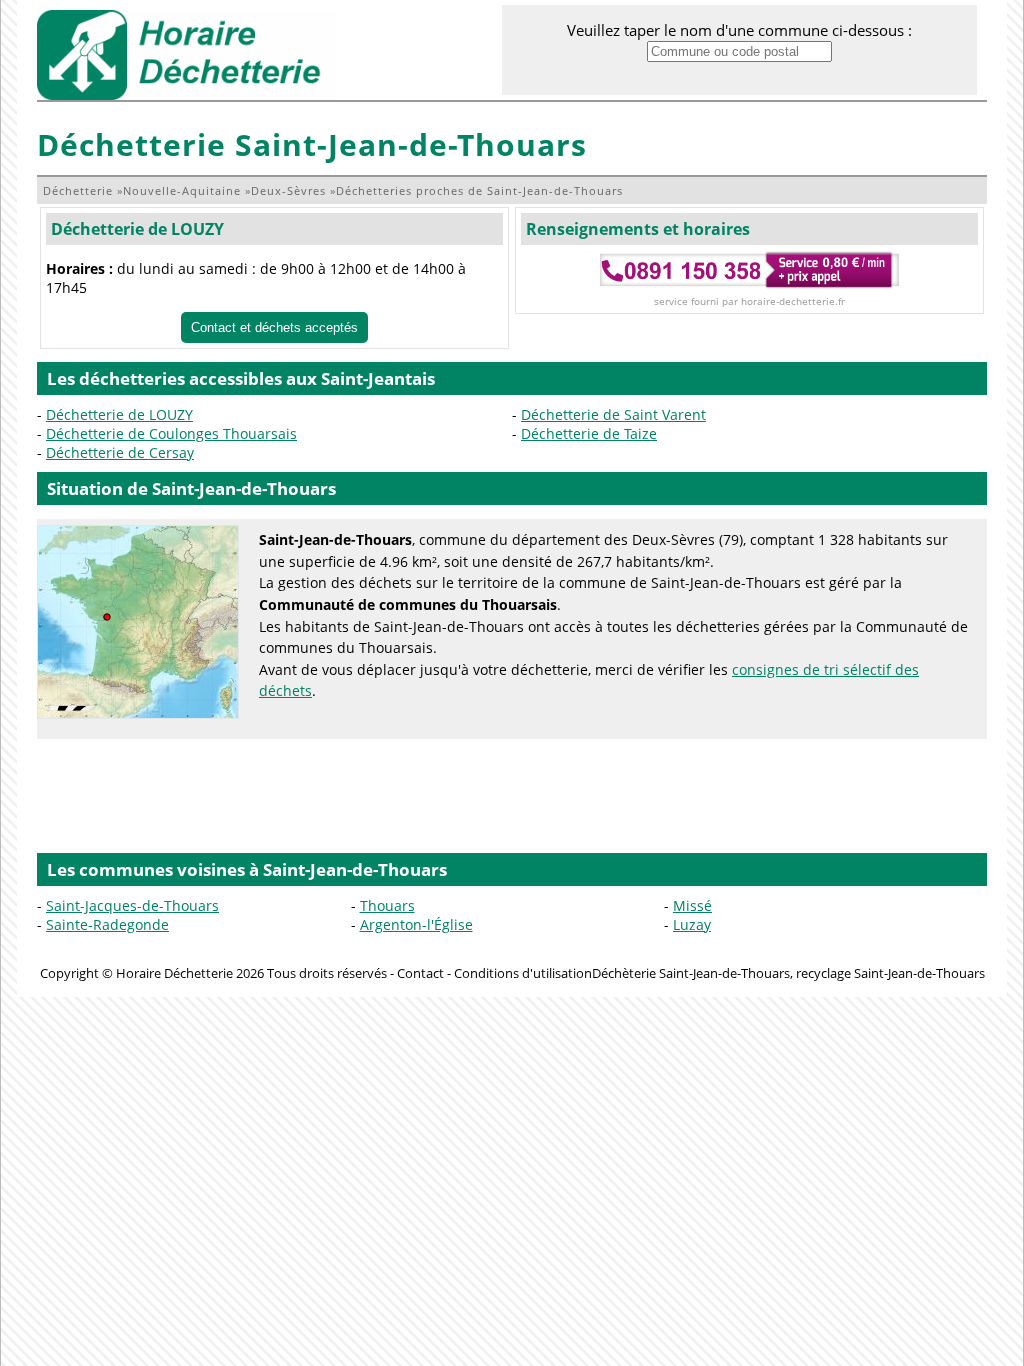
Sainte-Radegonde (107, 924)
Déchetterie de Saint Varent (613, 414)
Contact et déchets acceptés (274, 327)
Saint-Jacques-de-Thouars (132, 905)
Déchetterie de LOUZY (137, 229)
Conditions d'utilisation (523, 973)
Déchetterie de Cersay (120, 452)
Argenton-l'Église (416, 924)
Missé (692, 905)
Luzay (692, 924)
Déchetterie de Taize (589, 433)
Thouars (387, 905)
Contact (420, 973)
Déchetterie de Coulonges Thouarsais (171, 433)
